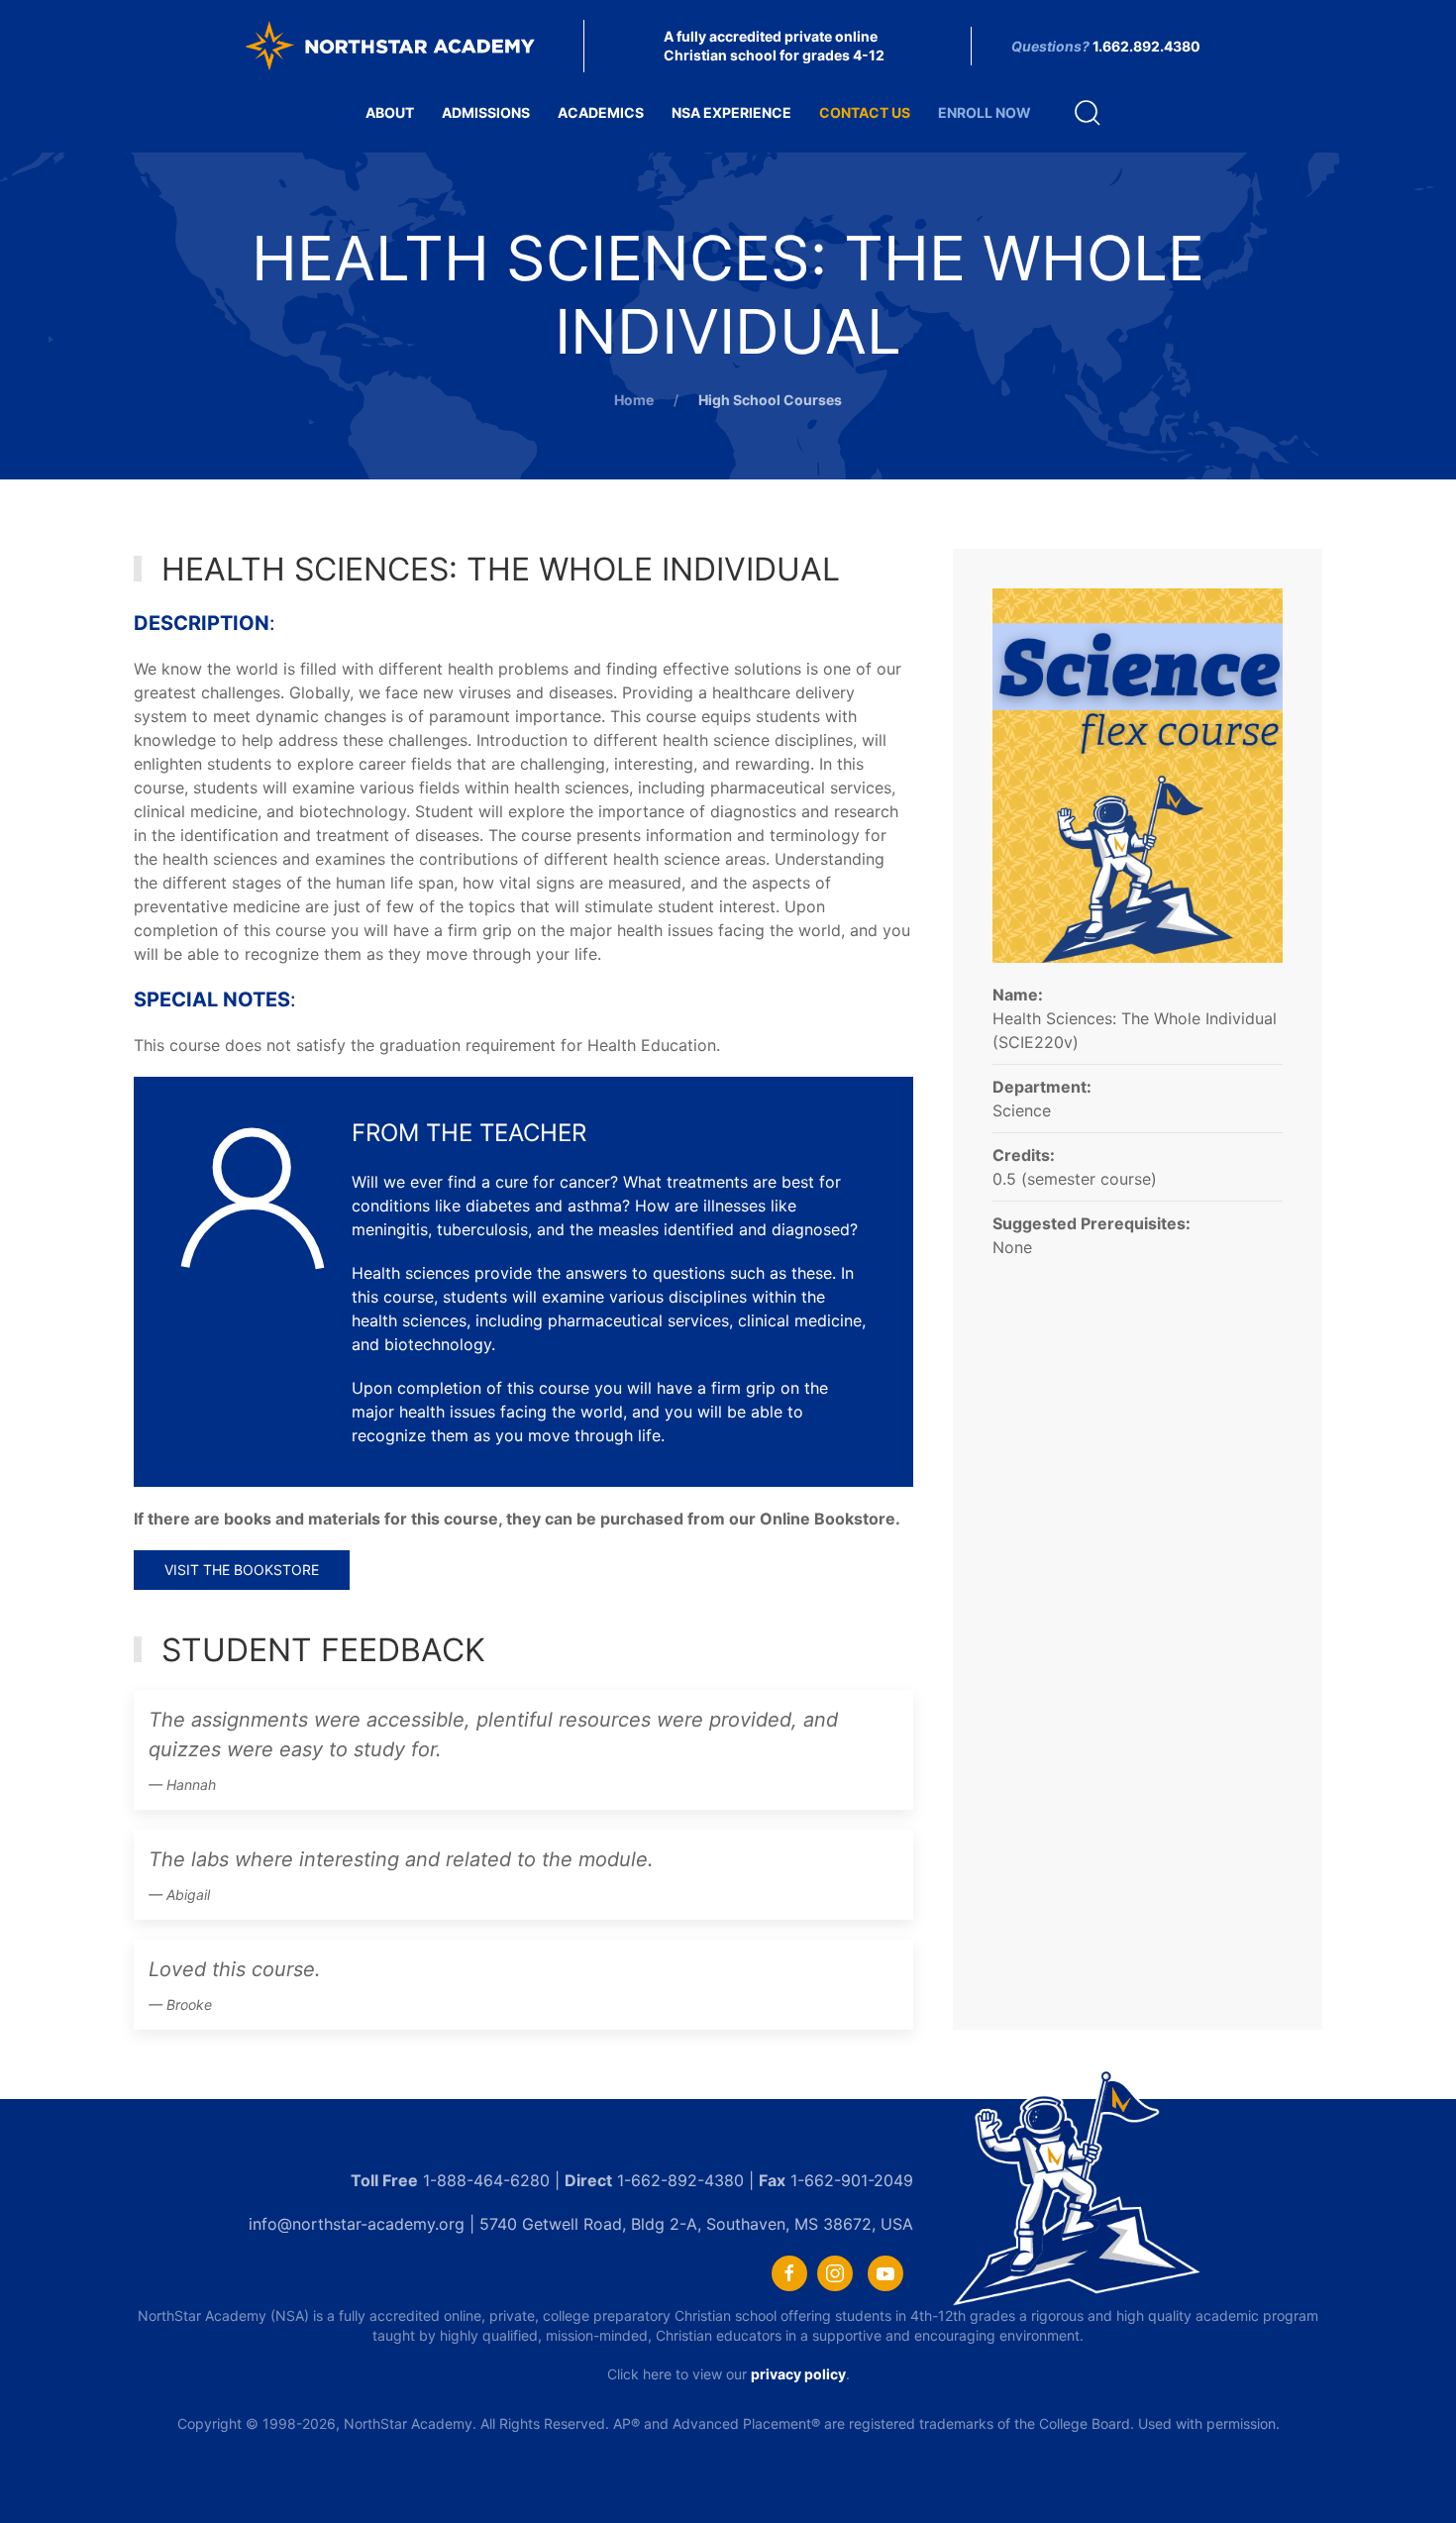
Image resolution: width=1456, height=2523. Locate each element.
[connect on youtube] (885, 2273)
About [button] (390, 112)
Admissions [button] (486, 112)
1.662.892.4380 (1146, 46)
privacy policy (798, 2374)
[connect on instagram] (835, 2273)
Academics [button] (601, 112)
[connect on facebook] (789, 2273)
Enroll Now (985, 112)
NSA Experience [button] (731, 112)
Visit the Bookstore (242, 1570)
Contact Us (865, 112)
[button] (1088, 113)
